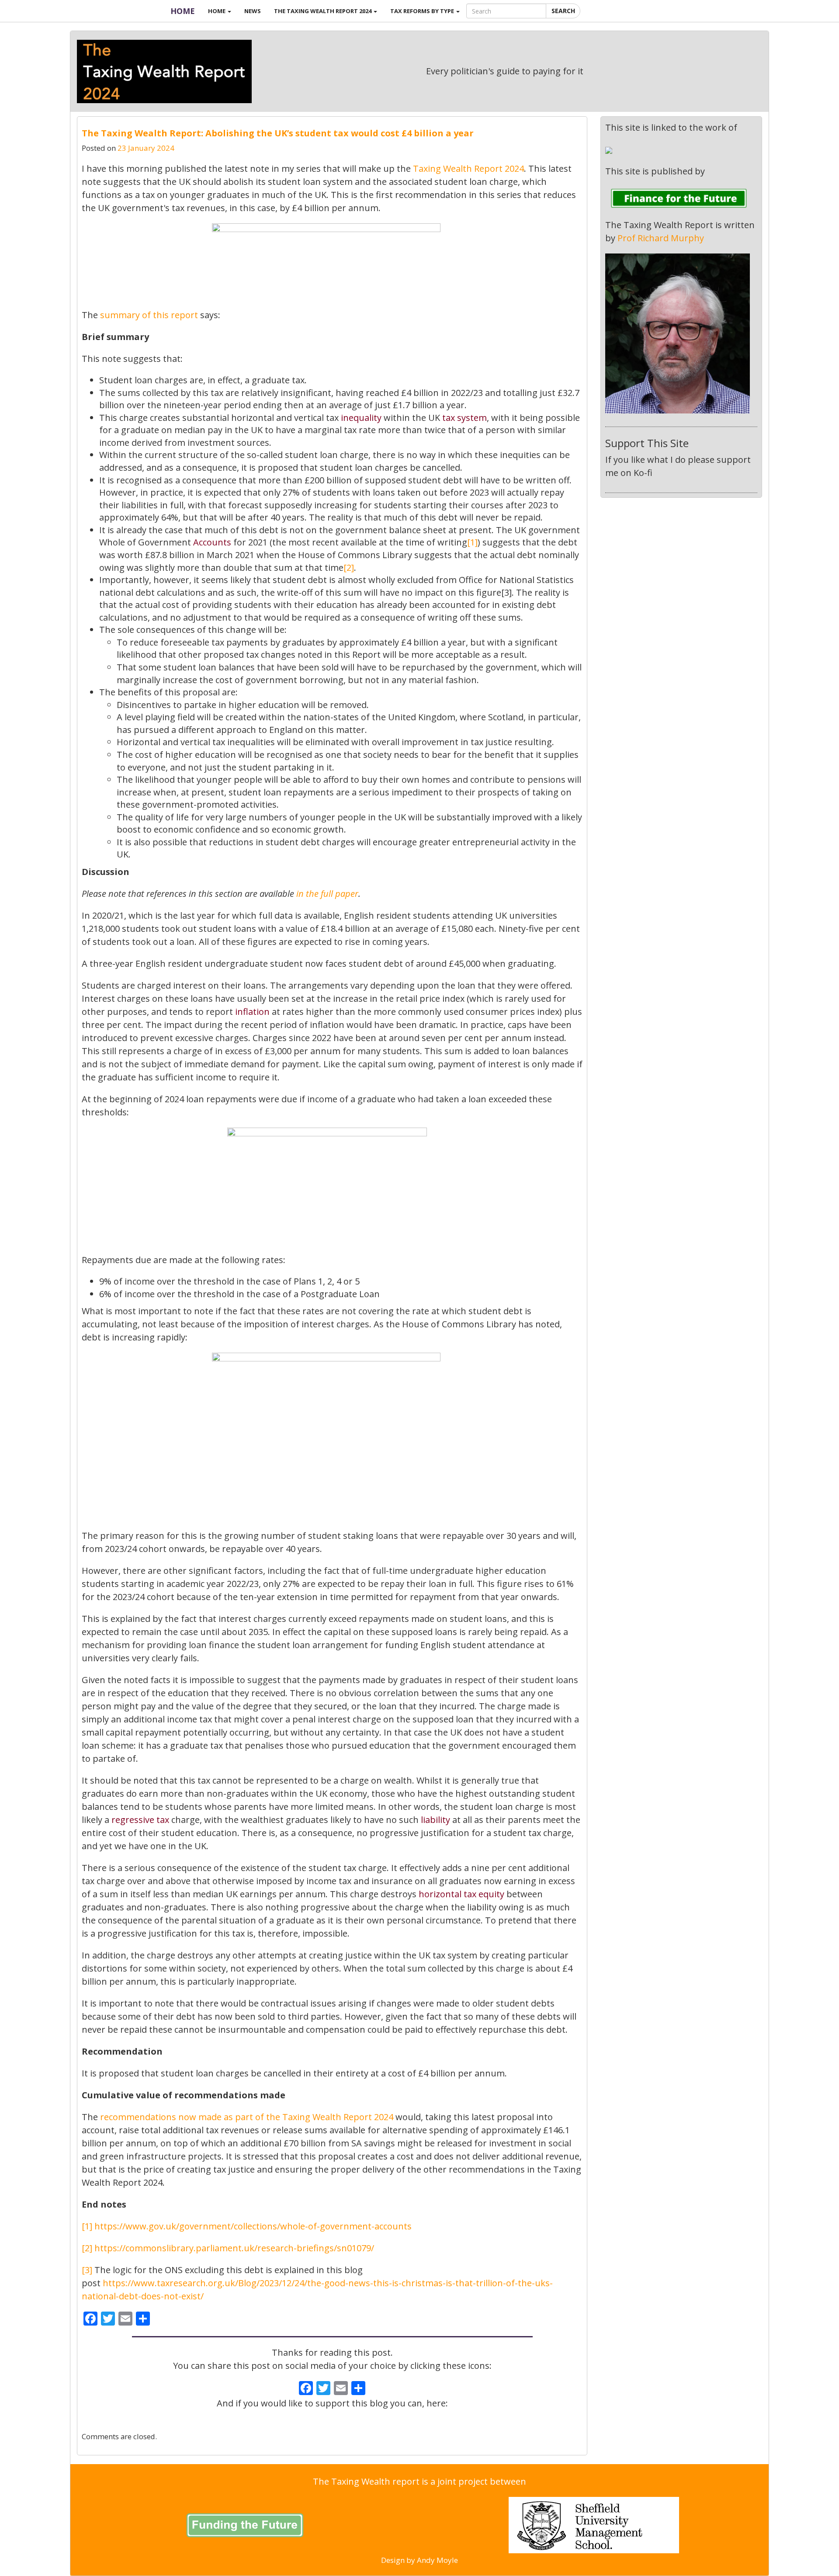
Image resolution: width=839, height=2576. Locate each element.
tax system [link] (465, 418)
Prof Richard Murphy (661, 238)
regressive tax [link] (140, 1820)
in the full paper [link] (327, 894)
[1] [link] (472, 542)
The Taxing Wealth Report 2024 (323, 11)
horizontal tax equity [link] (461, 1894)
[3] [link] (87, 2270)
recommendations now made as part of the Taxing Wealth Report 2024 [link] (247, 2117)
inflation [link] (252, 1012)
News (253, 11)
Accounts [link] (212, 542)
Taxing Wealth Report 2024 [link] (468, 168)
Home (183, 11)
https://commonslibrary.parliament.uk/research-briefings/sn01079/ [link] (234, 2248)
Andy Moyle (437, 2560)
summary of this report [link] (149, 315)
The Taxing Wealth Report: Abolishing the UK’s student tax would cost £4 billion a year (278, 133)
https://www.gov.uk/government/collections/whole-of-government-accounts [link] (253, 2226)
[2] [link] (349, 568)
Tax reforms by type (423, 11)
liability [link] (435, 1820)
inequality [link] (361, 418)
